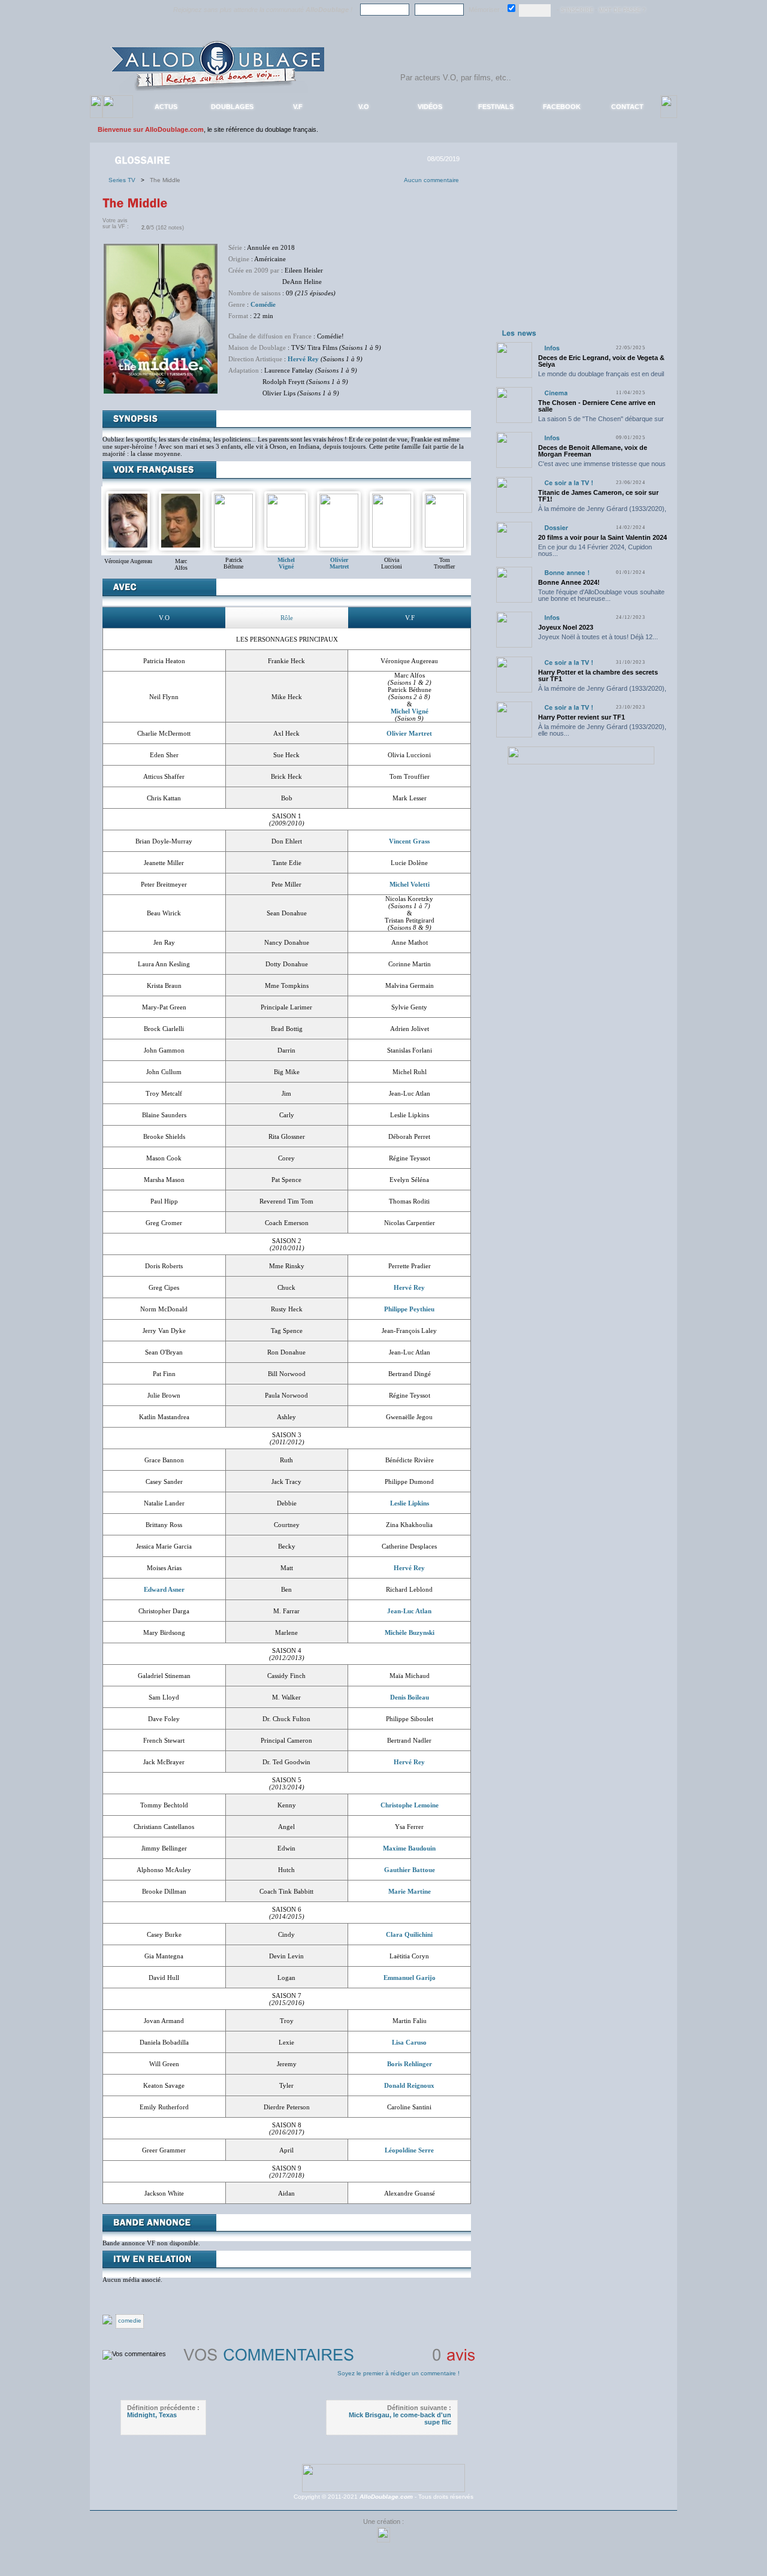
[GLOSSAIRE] (144, 159)
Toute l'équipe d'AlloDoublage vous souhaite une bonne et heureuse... (601, 595)
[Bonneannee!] (567, 572)
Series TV (125, 180)
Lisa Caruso (409, 2042)
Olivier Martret (409, 733)
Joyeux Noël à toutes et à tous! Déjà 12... (598, 637)
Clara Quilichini (409, 1934)
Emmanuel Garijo (410, 1978)
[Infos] (552, 348)
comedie (130, 2320)
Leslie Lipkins (410, 1503)
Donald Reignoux (409, 2085)
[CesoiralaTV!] (569, 483)
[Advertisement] (581, 250)
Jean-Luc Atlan (409, 1611)
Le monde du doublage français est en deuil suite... (601, 377)
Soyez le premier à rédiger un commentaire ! (398, 2373)
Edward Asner (164, 1589)
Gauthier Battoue (410, 1870)
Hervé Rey (303, 359)
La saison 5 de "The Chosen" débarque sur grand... (601, 422)
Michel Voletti (410, 884)
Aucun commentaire (431, 180)
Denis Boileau (410, 1697)
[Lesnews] (520, 332)
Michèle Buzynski (410, 1632)
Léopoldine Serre (409, 2150)
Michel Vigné (410, 711)
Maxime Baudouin (409, 1848)
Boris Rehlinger (410, 2064)
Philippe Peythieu (409, 1309)
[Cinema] (556, 393)
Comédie (263, 304)
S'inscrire (577, 10)
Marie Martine (410, 1891)
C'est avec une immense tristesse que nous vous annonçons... (602, 467)
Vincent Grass (409, 841)
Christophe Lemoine (410, 1805)
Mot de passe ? (622, 10)
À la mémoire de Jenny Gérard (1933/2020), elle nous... (602, 512)
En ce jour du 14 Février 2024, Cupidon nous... (595, 550)
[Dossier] (556, 527)
